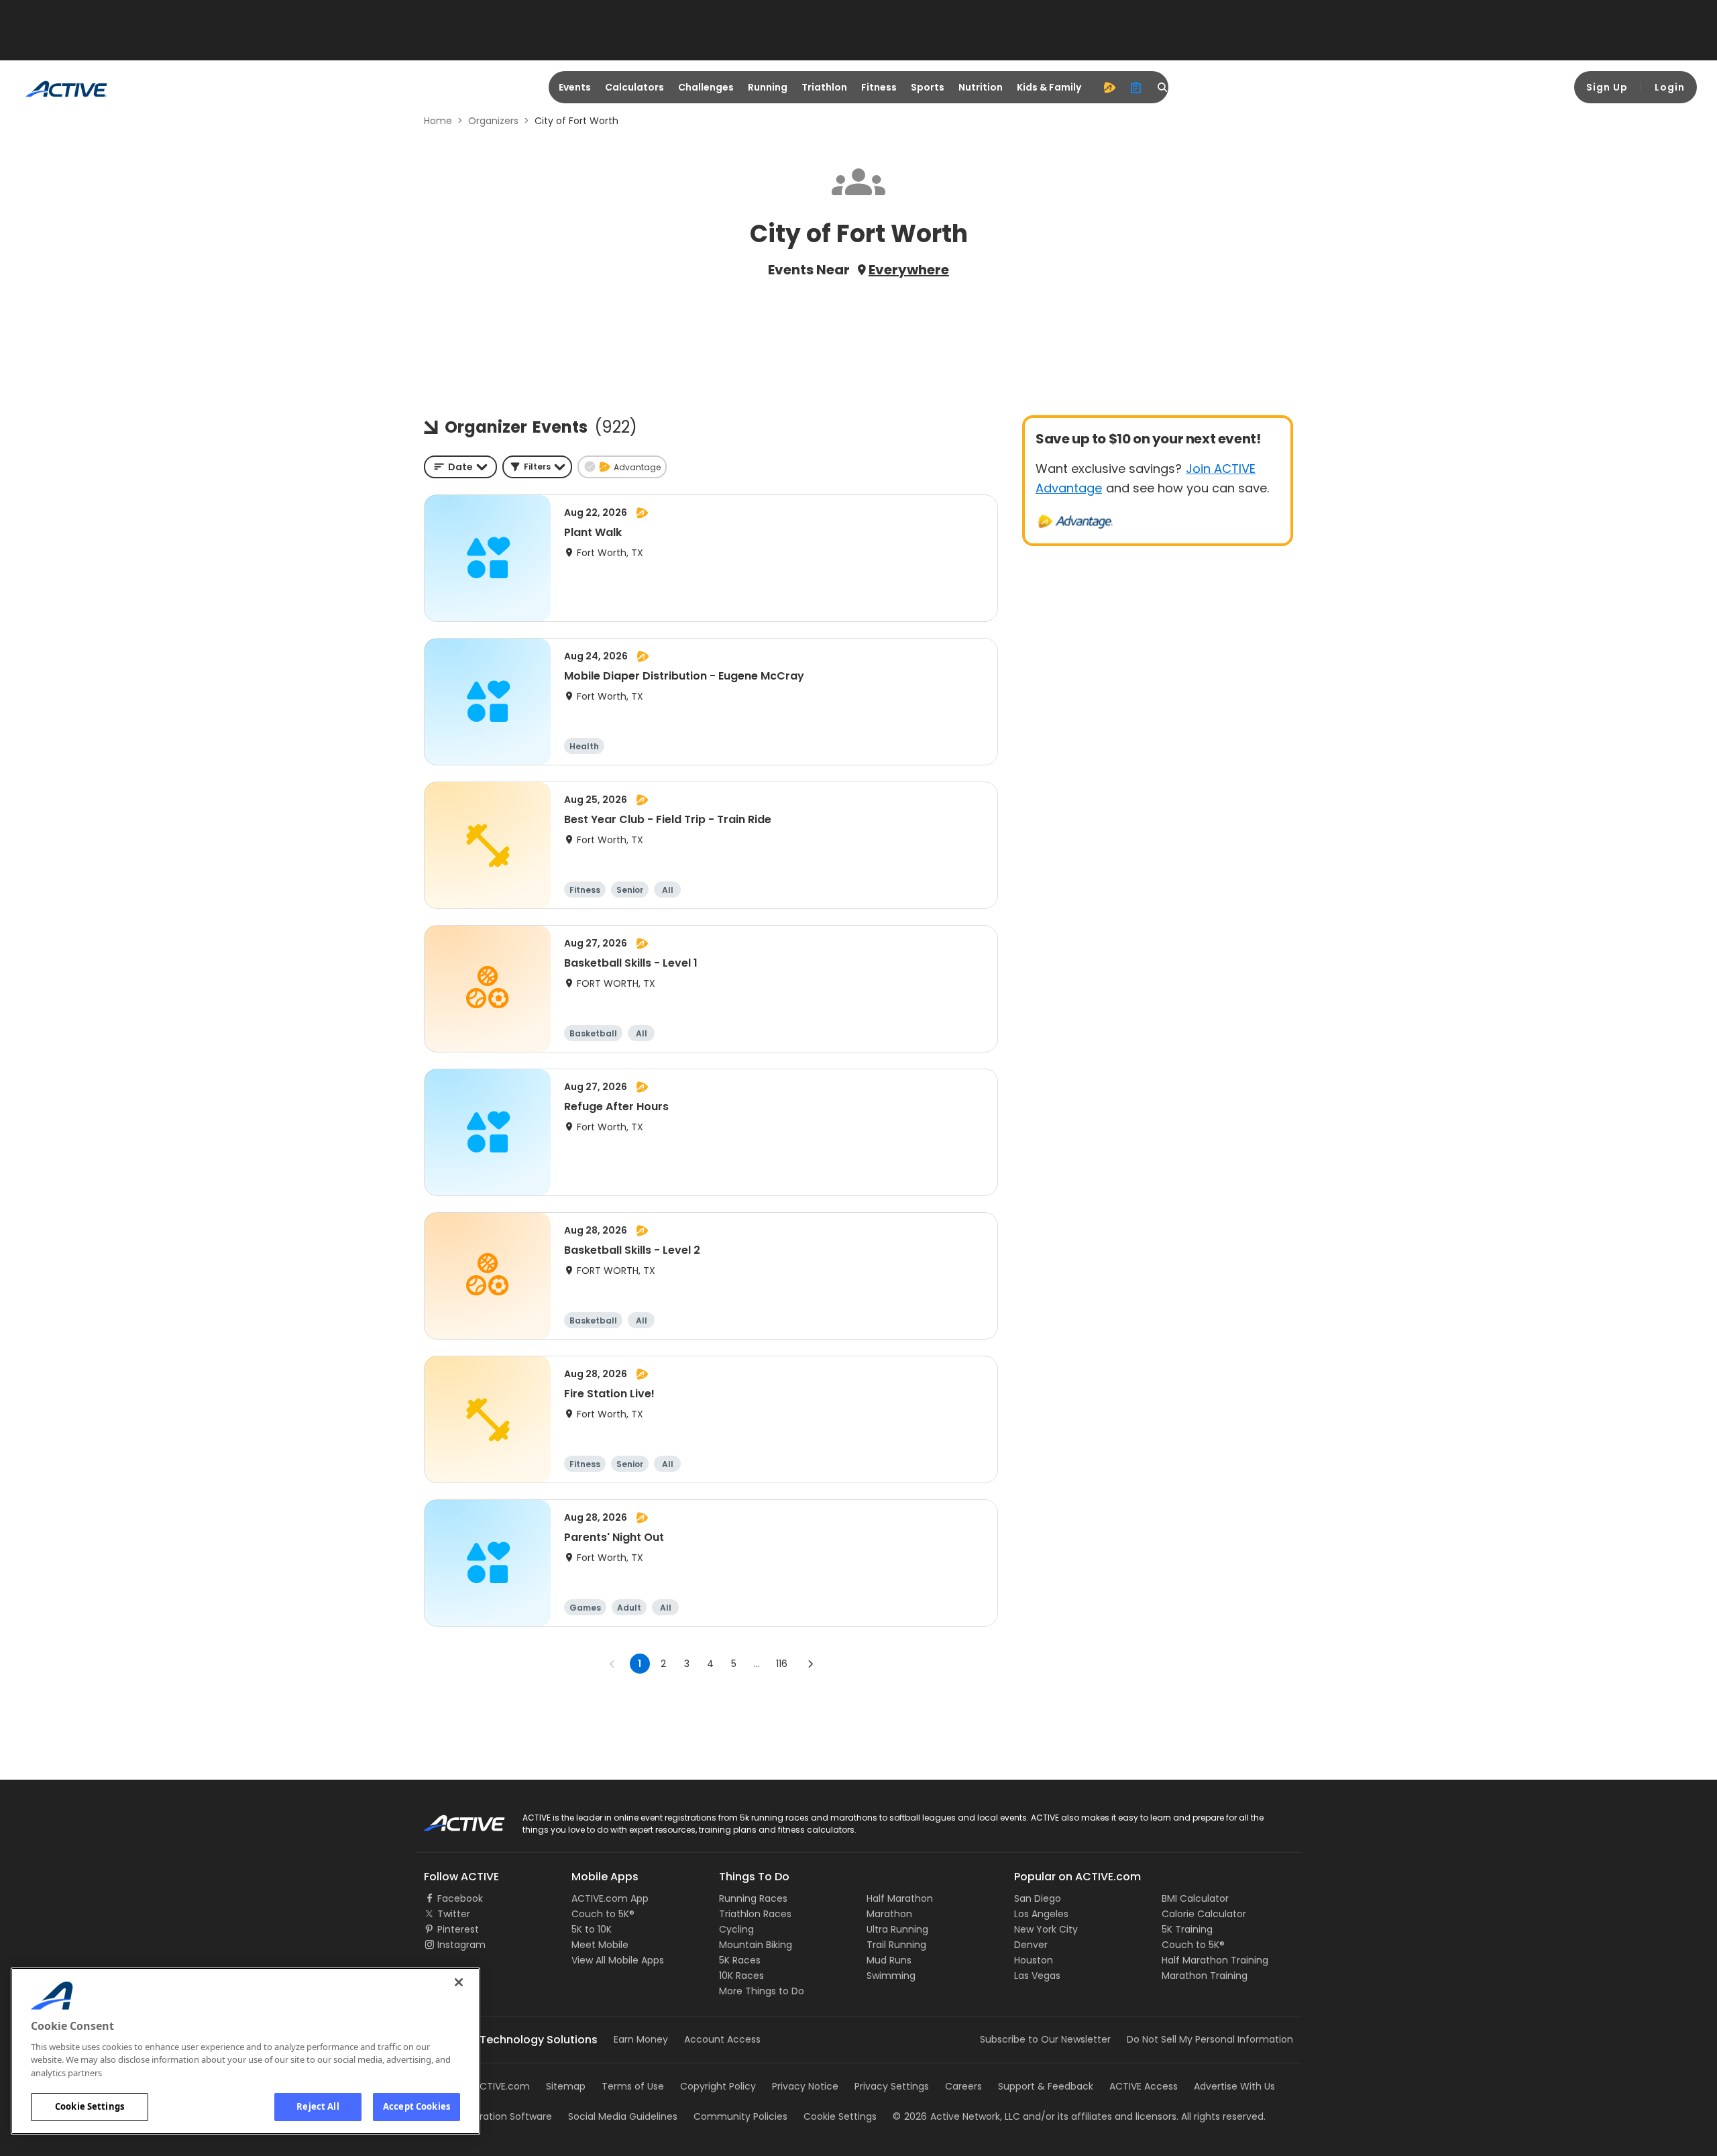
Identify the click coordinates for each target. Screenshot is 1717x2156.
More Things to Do (762, 1991)
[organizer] (1136, 87)
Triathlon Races (755, 1914)
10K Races (741, 1976)
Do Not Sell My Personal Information (1210, 2039)
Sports (928, 87)
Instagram (461, 1945)
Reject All (318, 2106)
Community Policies (740, 2116)
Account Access (722, 2039)
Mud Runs (889, 1960)
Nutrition (981, 87)
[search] (1163, 87)
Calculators (634, 87)
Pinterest (458, 1929)
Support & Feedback (1046, 2086)
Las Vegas (1037, 1976)
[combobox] (460, 467)
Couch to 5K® (603, 1914)
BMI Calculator (1195, 1898)
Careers (963, 2086)
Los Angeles (1041, 1914)
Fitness (879, 87)
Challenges (706, 87)
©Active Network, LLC (956, 2116)
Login (1670, 87)
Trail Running (896, 1945)
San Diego (1038, 1898)
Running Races (753, 1898)
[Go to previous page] (612, 1664)
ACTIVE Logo (452, 1819)
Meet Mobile (600, 1945)
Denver (1031, 1945)
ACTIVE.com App (610, 1898)
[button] (537, 467)
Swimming (891, 1976)
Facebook (460, 1898)
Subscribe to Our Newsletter (1045, 2039)
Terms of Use (633, 2086)
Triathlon (824, 87)
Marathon (889, 1914)
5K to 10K (592, 1929)
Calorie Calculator (1204, 1914)
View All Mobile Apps (618, 1960)
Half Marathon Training (1215, 1960)
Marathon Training (1205, 1976)
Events (575, 87)
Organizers (493, 121)
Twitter (454, 1914)
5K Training (1187, 1929)
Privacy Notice (805, 2086)
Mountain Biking (756, 1945)
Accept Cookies (417, 2106)
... (757, 1664)
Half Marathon (900, 1898)
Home (438, 121)
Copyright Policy (718, 2086)
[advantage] (1109, 87)
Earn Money (641, 2039)
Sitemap (566, 2086)
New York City (1046, 1929)
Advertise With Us (1234, 2086)
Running (768, 87)
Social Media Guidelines (623, 2116)
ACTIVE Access (1144, 2086)
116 (782, 1664)
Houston (1034, 1960)
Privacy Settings (892, 2086)
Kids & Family (1049, 87)
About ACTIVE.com (486, 2086)
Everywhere (909, 270)
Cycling (736, 1929)
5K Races (740, 1960)
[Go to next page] (810, 1664)
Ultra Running (897, 1929)
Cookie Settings (90, 2106)
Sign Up (1607, 87)
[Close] (459, 1982)
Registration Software (502, 2116)
